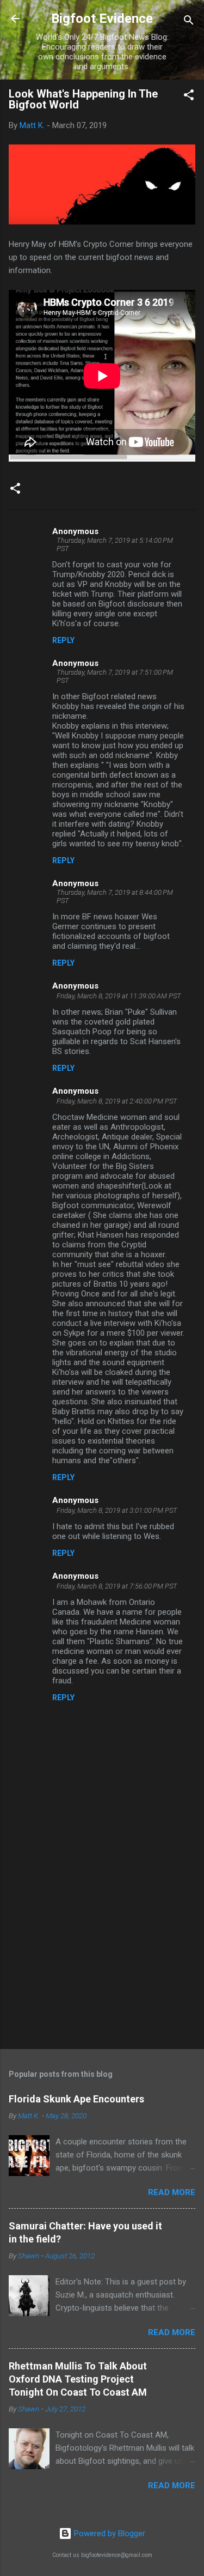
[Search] (189, 22)
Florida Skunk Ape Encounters (76, 2099)
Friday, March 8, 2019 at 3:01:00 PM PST (117, 1510)
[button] (189, 97)
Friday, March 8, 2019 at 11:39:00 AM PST (119, 996)
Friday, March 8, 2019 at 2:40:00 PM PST (117, 1101)
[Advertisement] (102, 1955)
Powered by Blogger (109, 2533)
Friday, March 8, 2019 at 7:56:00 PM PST (117, 1586)
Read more (172, 2192)
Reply (63, 640)
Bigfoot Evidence (102, 19)
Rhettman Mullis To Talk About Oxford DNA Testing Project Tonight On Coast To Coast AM (78, 2379)
